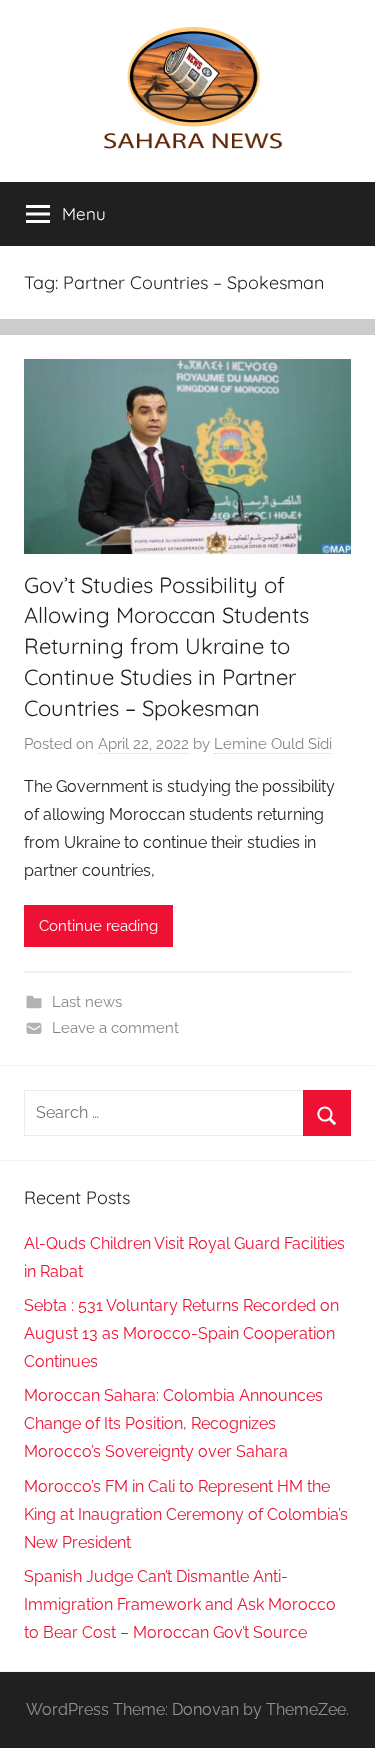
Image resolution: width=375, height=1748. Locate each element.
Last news (87, 1002)
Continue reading (98, 926)
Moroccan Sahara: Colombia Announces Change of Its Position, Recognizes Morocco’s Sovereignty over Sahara (173, 1423)
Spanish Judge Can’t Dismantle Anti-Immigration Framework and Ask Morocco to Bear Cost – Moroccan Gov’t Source (180, 1604)
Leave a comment (115, 1028)
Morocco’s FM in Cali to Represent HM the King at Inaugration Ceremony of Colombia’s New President (186, 1514)
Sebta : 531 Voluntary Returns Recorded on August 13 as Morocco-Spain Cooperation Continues (181, 1333)
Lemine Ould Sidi (273, 744)
